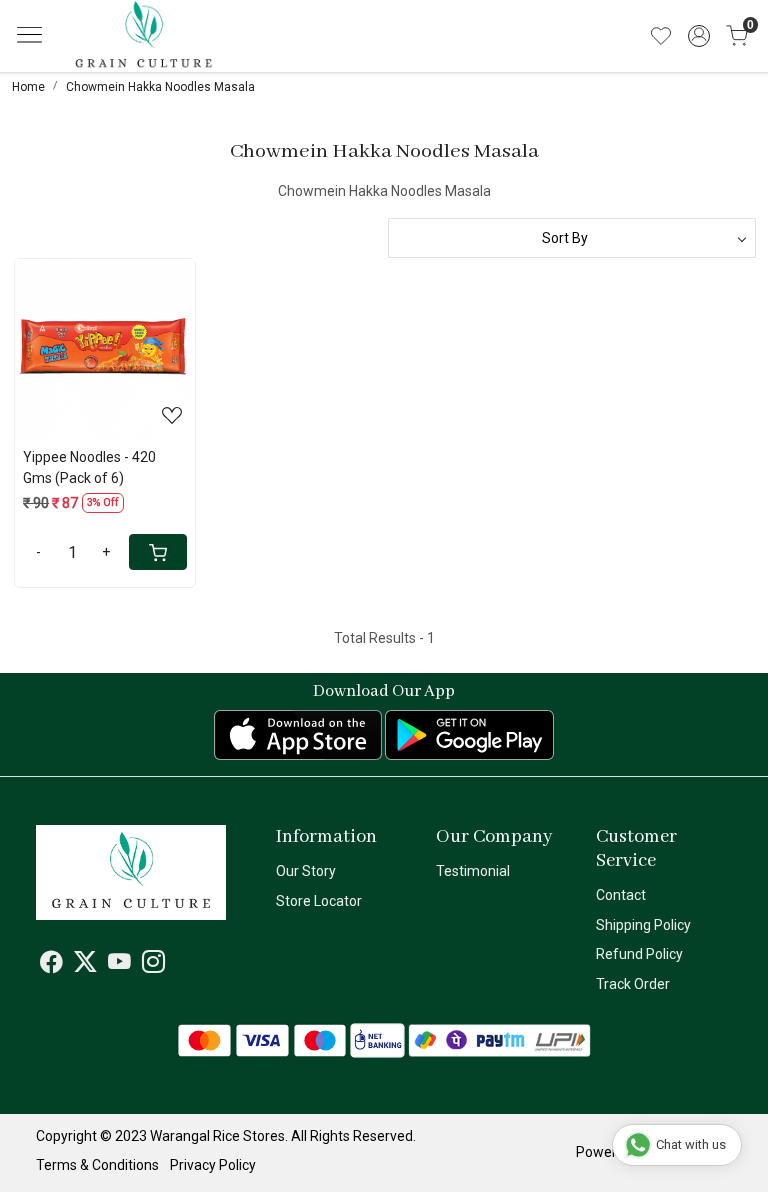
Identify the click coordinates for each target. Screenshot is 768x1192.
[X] (85, 965)
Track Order (633, 984)
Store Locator (319, 901)
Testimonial (473, 871)
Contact (621, 895)
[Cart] (158, 552)
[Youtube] (119, 965)
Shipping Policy (643, 925)
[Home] (174, 51)
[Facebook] (51, 965)
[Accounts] (699, 36)
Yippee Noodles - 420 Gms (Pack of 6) (89, 467)
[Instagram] (153, 965)
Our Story (306, 871)
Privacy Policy (213, 1165)
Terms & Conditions (97, 1165)
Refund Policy (639, 954)
